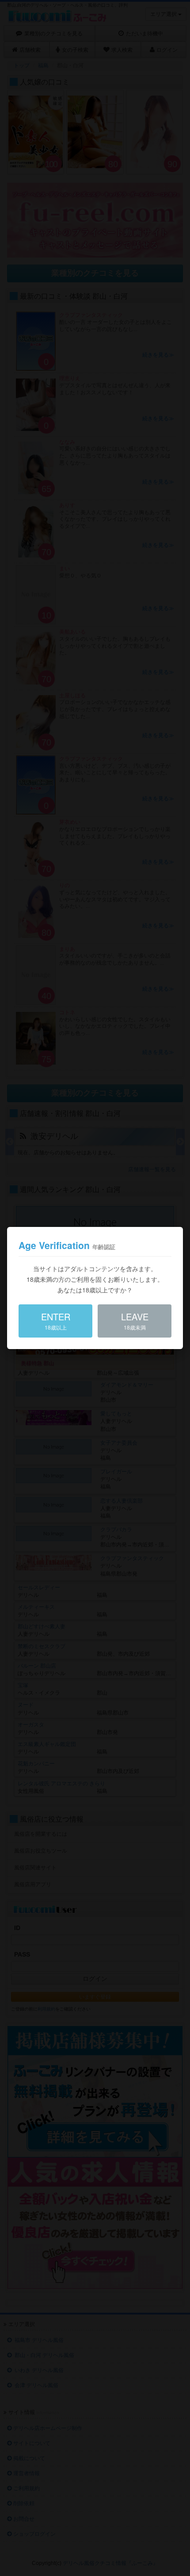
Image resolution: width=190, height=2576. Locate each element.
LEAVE (135, 1321)
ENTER (56, 1321)
